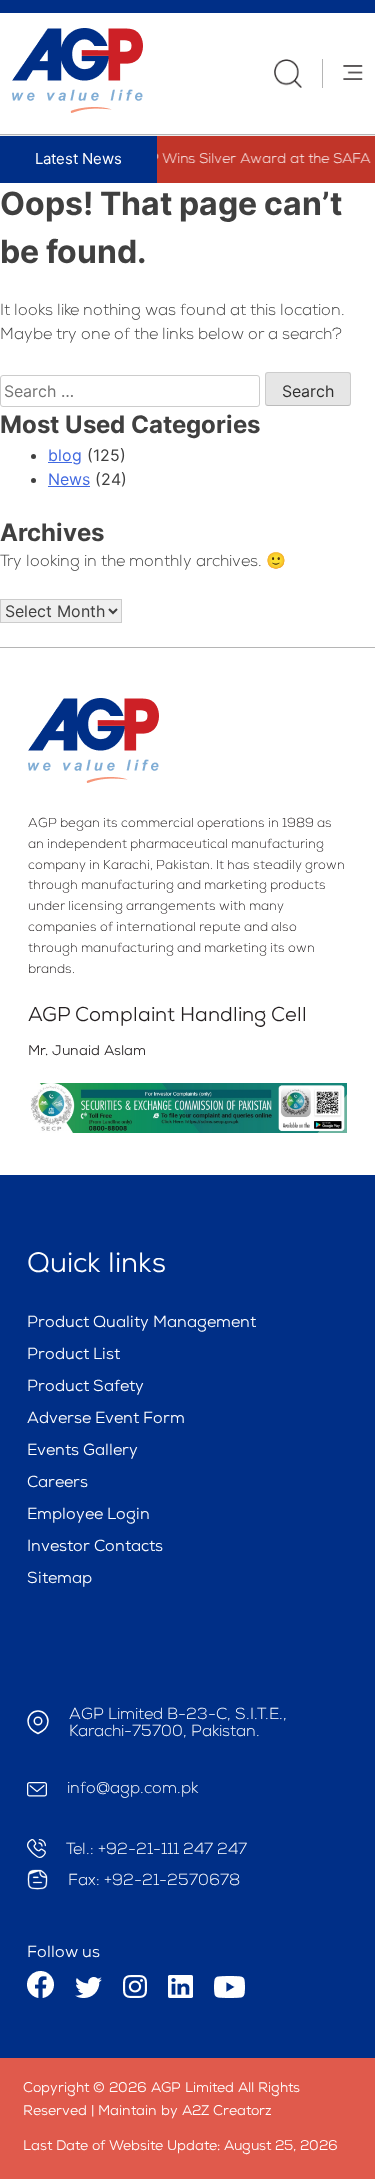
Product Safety (85, 1388)
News (69, 479)
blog (65, 455)
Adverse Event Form (106, 1420)
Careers (57, 1484)
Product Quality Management (141, 1324)
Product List (73, 1356)
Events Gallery (82, 1452)
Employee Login (88, 1516)
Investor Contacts (95, 1548)
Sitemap (59, 1580)
